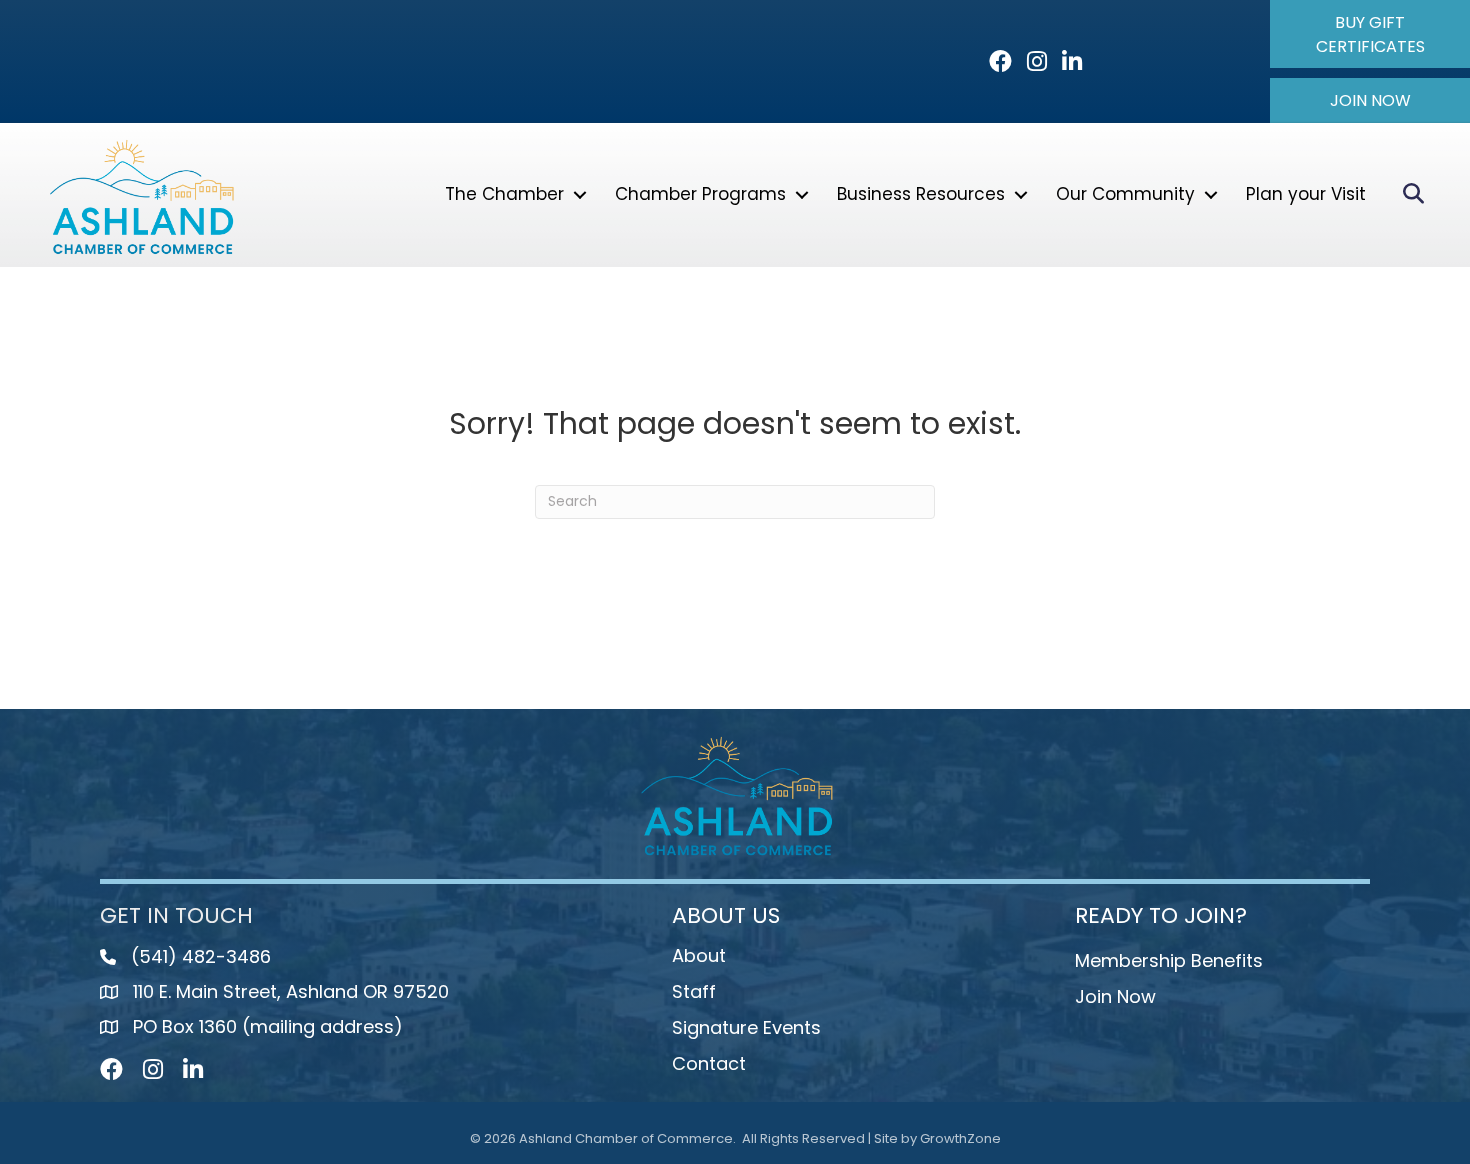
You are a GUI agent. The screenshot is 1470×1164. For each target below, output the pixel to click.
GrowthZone (960, 1138)
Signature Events (746, 1027)
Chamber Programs (700, 194)
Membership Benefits (1169, 960)
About (699, 955)
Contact (709, 1063)
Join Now (1115, 996)
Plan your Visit (1306, 194)
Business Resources (921, 194)
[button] (1370, 34)
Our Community (1125, 194)
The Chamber (504, 194)
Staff (694, 991)
